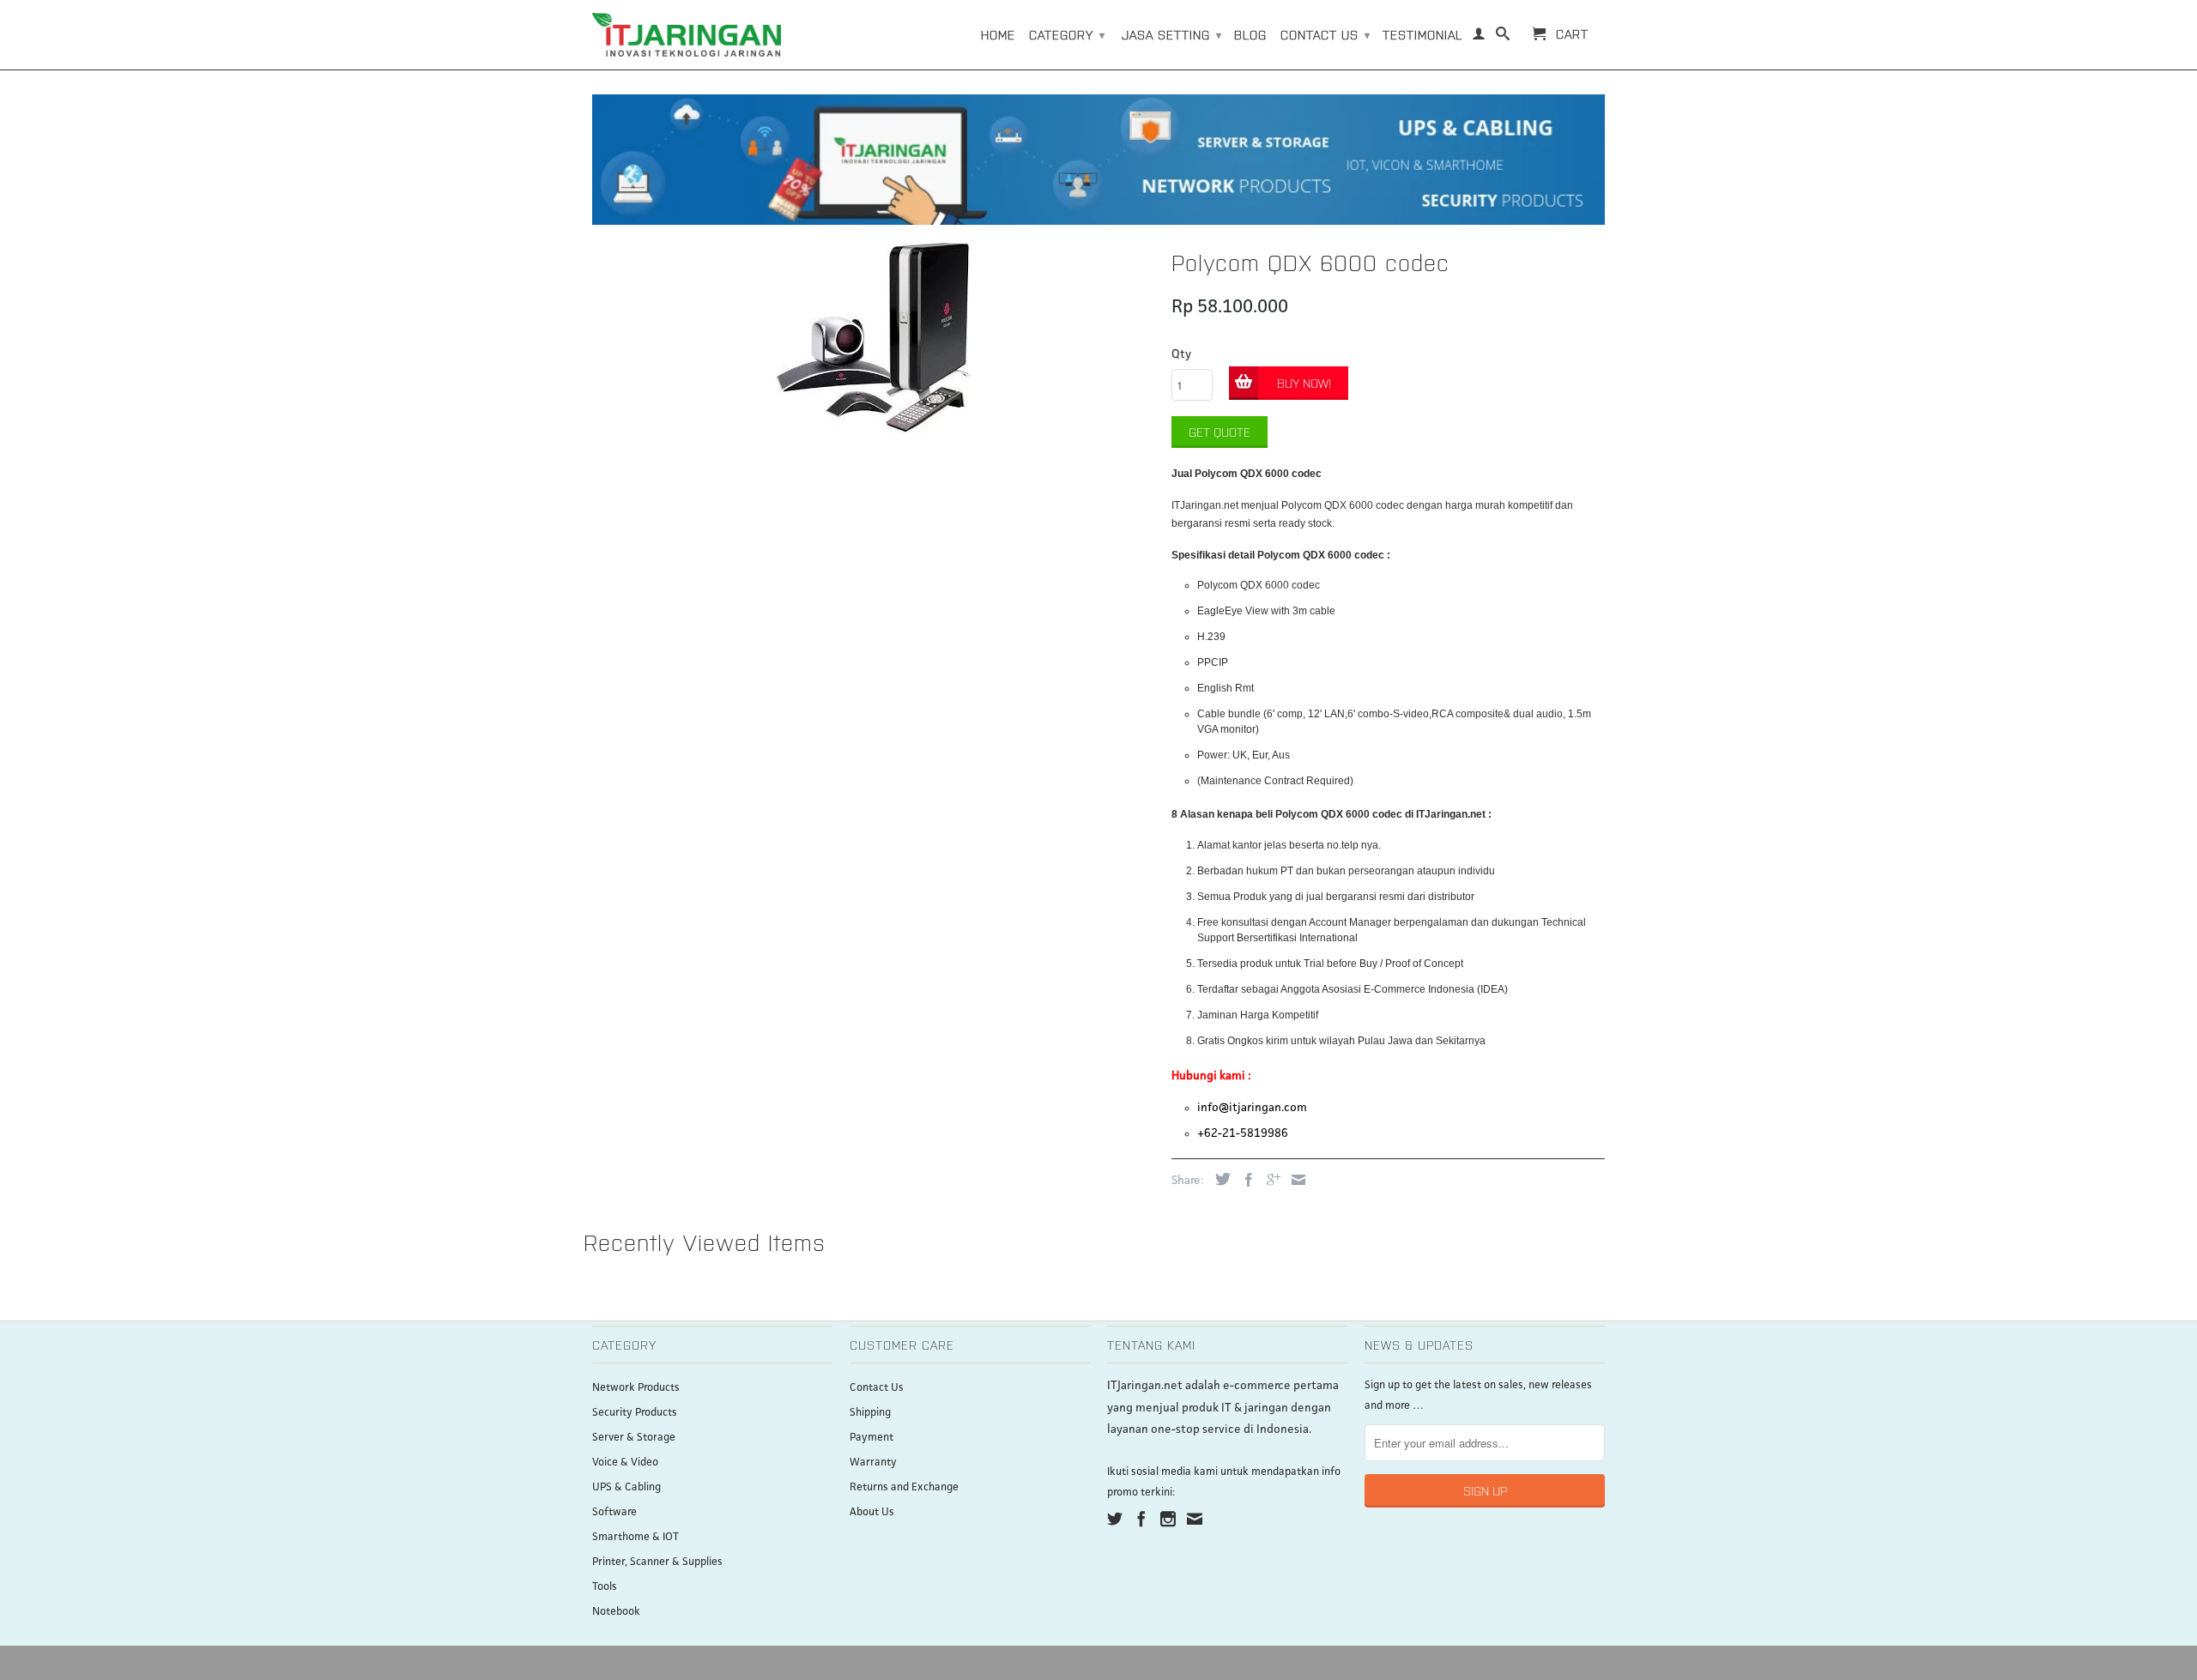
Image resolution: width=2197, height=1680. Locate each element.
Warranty (873, 1462)
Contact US (1325, 34)
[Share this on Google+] (1269, 1180)
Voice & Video (625, 1462)
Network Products (636, 1388)
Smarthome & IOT (635, 1537)
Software (614, 1512)
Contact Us (877, 1388)
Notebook (616, 1612)
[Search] (1503, 37)
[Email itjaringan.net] (1195, 1519)
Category (1067, 34)
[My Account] (1479, 37)
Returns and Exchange (904, 1487)
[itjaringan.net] (687, 35)
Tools (605, 1587)
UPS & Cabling (626, 1487)
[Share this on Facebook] (1244, 1180)
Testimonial (1422, 34)
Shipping (870, 1413)
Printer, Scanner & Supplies (657, 1562)
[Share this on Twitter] (1219, 1179)
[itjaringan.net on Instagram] (1168, 1519)
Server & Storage (634, 1438)
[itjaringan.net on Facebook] (1141, 1519)
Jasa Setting (1172, 34)
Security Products (635, 1413)
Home (998, 34)
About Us (872, 1512)
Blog (1250, 34)
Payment (872, 1438)
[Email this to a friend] (1294, 1180)
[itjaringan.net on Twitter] (1115, 1519)
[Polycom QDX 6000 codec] (873, 338)
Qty (1181, 354)
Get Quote (1220, 432)
